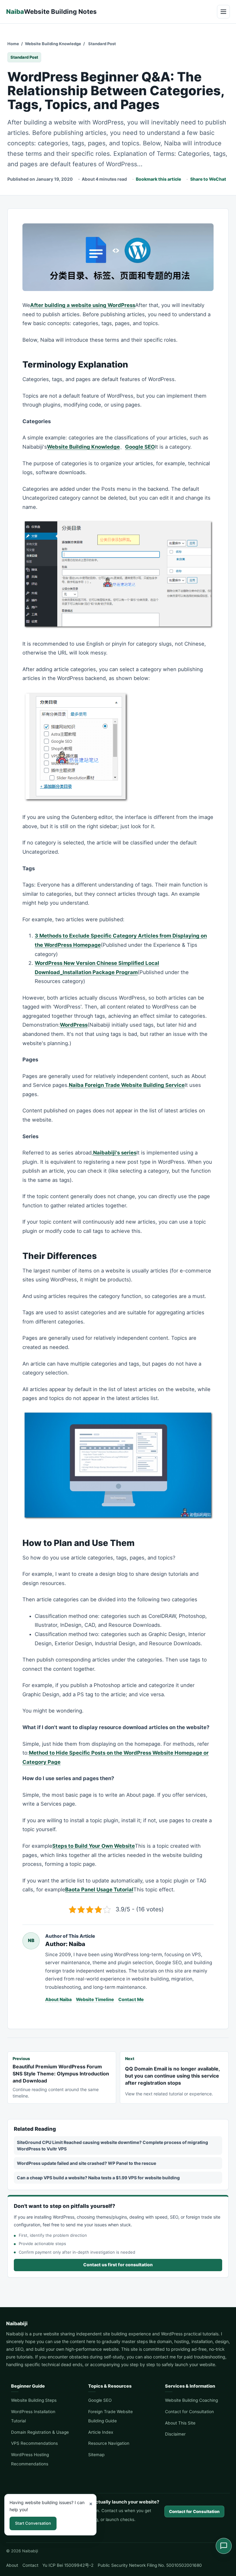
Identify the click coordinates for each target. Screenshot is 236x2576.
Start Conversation (33, 2523)
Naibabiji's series (115, 1153)
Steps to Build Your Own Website (94, 1846)
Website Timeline (95, 1999)
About (12, 2565)
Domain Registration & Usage (40, 2432)
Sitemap (96, 2455)
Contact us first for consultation (118, 2265)
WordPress (74, 1025)
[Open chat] (224, 2546)
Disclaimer (175, 2434)
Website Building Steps (34, 2400)
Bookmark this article (158, 179)
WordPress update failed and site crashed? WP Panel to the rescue (87, 2163)
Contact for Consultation (189, 2412)
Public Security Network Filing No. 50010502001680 (150, 2565)
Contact (30, 2565)
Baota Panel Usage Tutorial (99, 1890)
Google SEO (140, 447)
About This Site (180, 2423)
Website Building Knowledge (53, 44)
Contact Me (131, 1999)
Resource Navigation (109, 2443)
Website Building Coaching (191, 2400)
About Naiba (58, 1999)
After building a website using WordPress (83, 305)
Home (13, 44)
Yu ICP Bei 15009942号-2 (68, 2565)
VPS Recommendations (34, 2443)
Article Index (101, 2432)
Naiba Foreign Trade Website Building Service (127, 1085)
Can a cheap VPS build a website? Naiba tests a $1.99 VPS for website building (98, 2178)
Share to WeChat (208, 179)
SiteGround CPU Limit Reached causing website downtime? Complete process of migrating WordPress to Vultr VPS (112, 2145)
